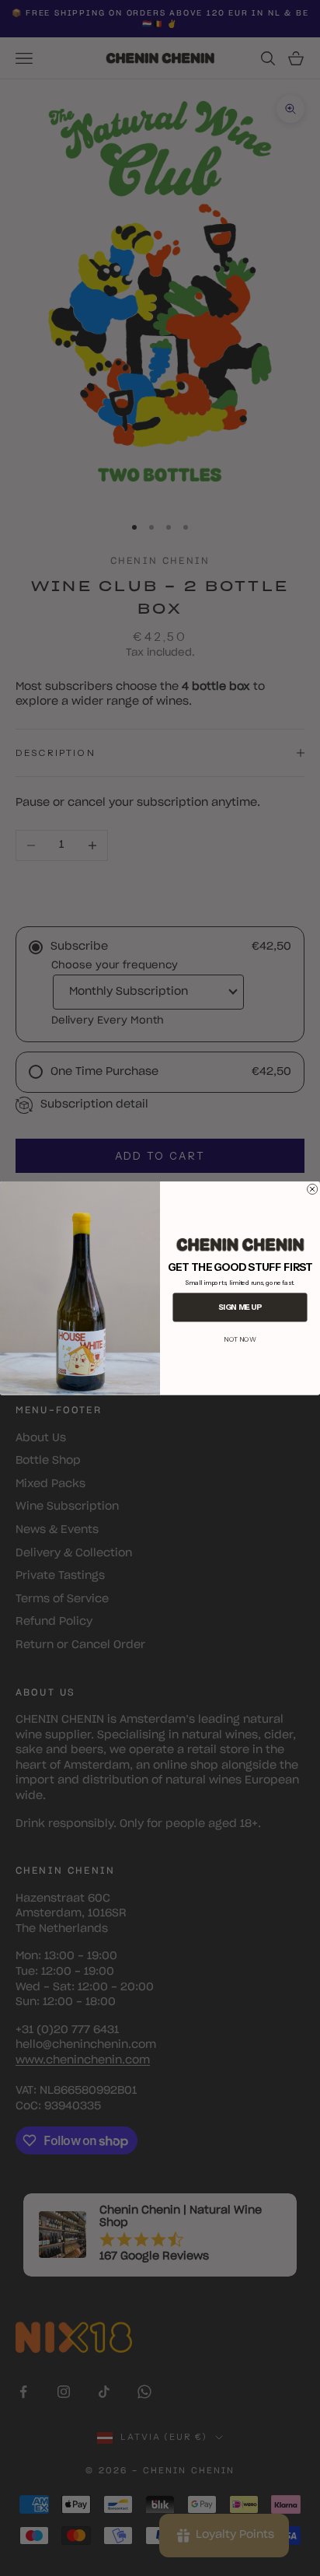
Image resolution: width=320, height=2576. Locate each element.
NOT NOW (240, 1339)
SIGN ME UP (240, 1307)
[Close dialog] (313, 1189)
